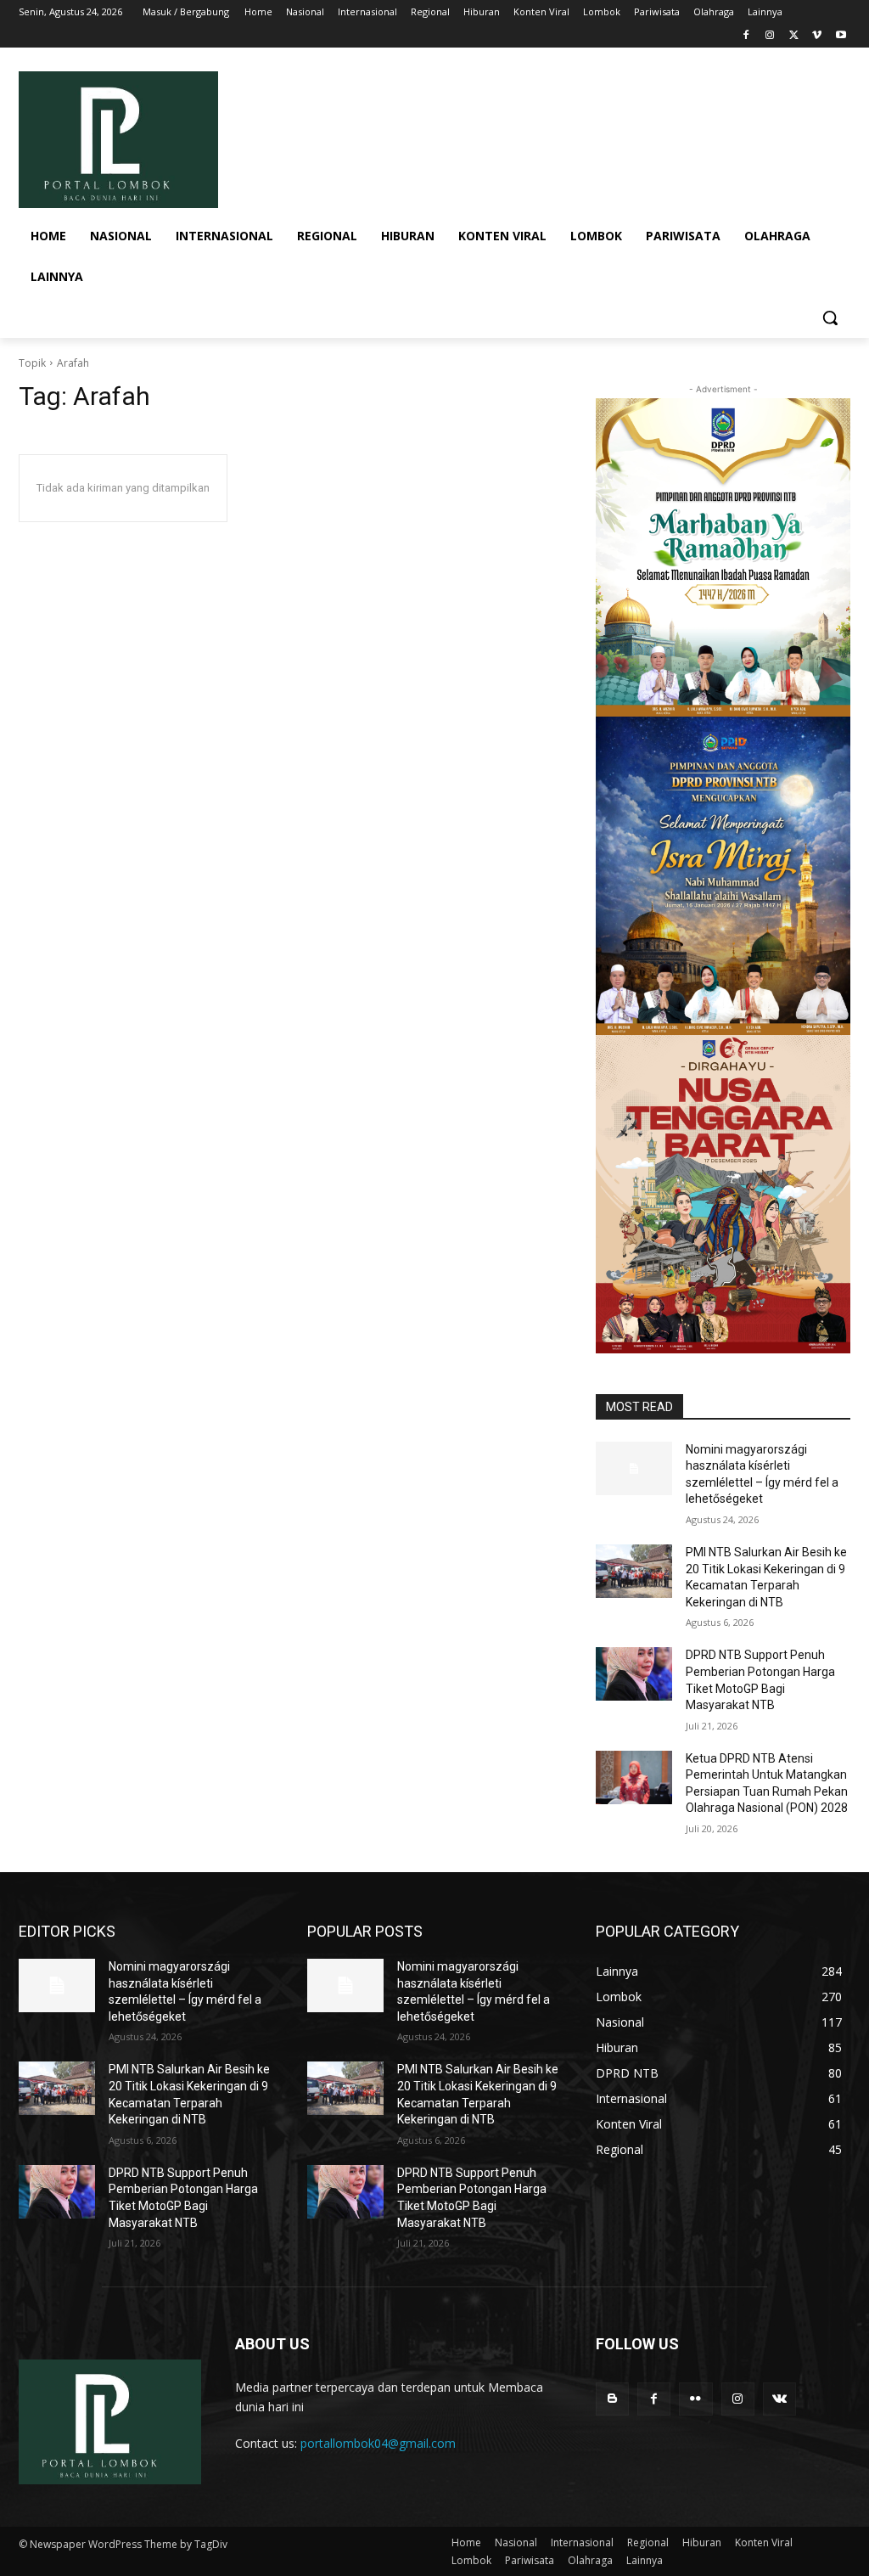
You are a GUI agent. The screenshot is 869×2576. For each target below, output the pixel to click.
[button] (830, 318)
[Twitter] (794, 36)
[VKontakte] (779, 2399)
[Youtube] (841, 36)
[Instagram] (770, 36)
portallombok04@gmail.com (378, 2443)
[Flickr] (695, 2399)
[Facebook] (746, 36)
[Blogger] (612, 2399)
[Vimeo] (817, 36)
